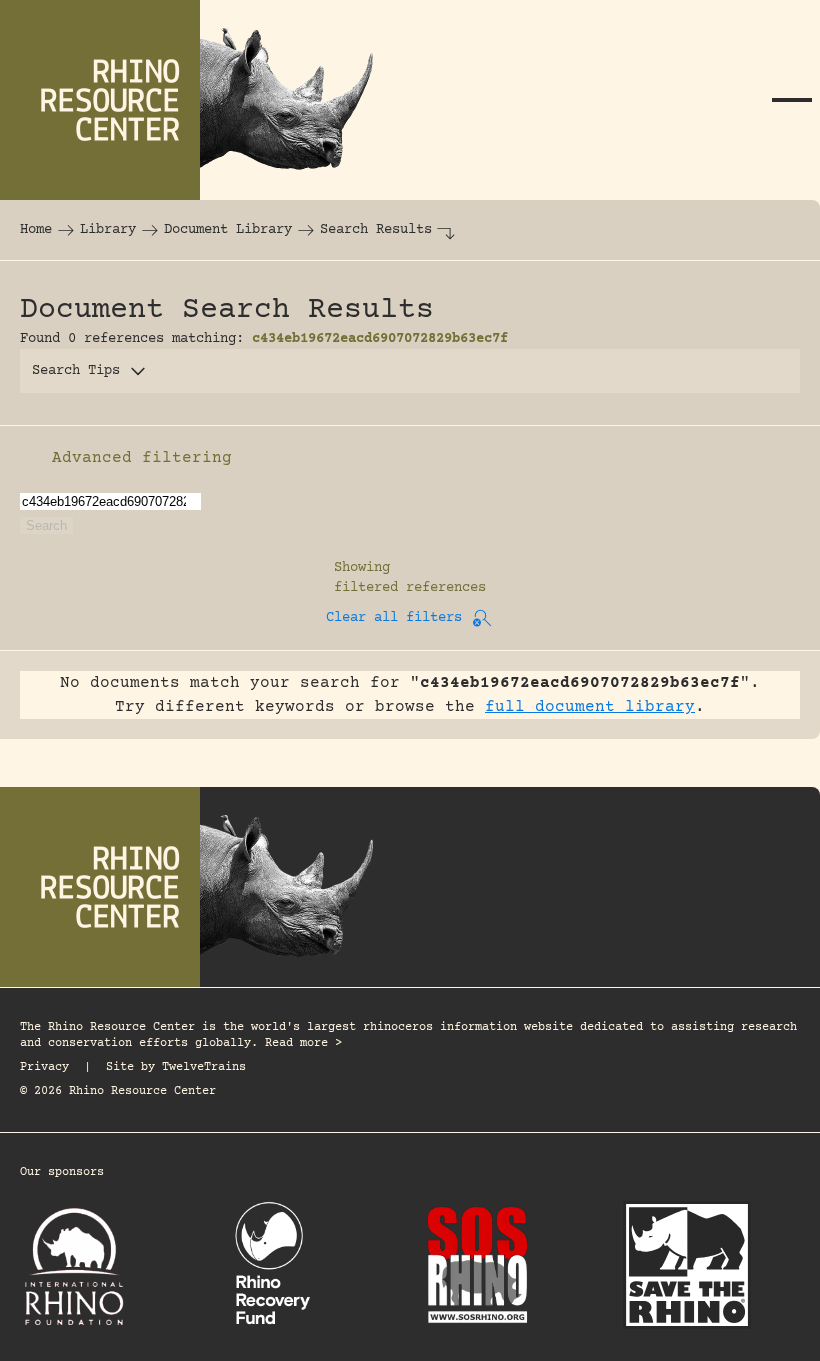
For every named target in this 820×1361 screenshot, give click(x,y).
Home (36, 230)
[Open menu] (792, 100)
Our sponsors (62, 1172)
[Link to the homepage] (200, 100)
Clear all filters (394, 618)
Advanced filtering (142, 458)
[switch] (30, 458)
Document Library (228, 230)
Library (108, 230)
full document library (590, 707)
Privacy (44, 1067)
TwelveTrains (204, 1067)
